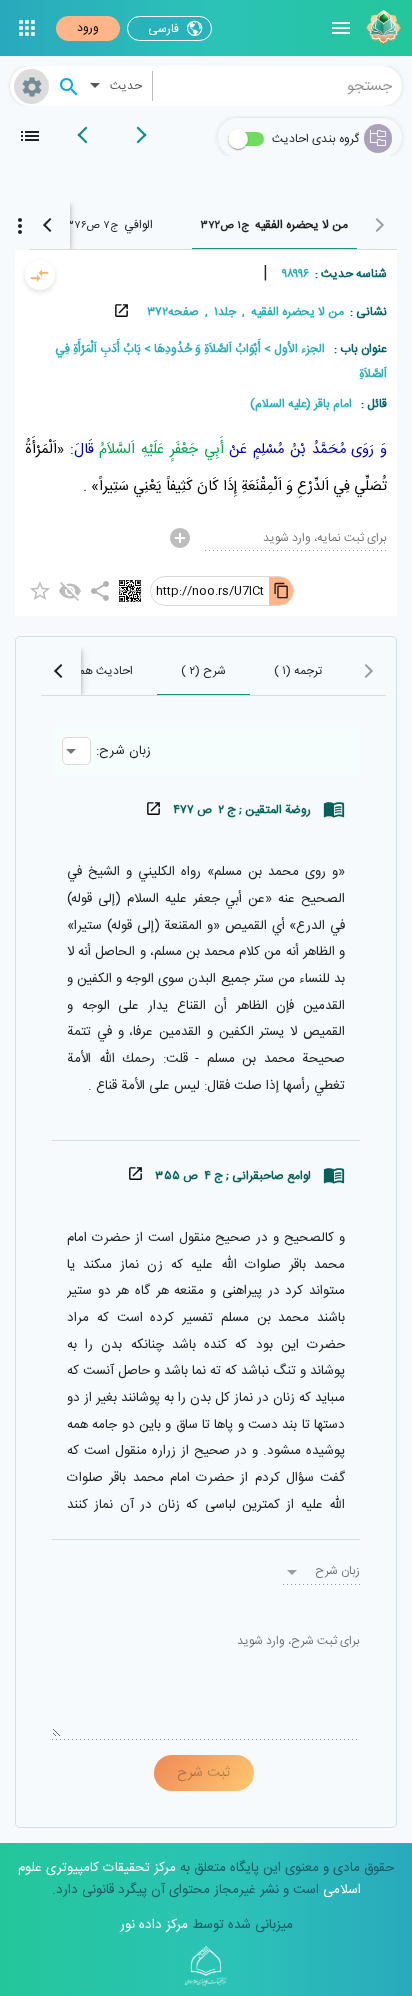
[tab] (274, 225)
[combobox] (278, 86)
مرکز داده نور (154, 1925)
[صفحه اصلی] (381, 28)
